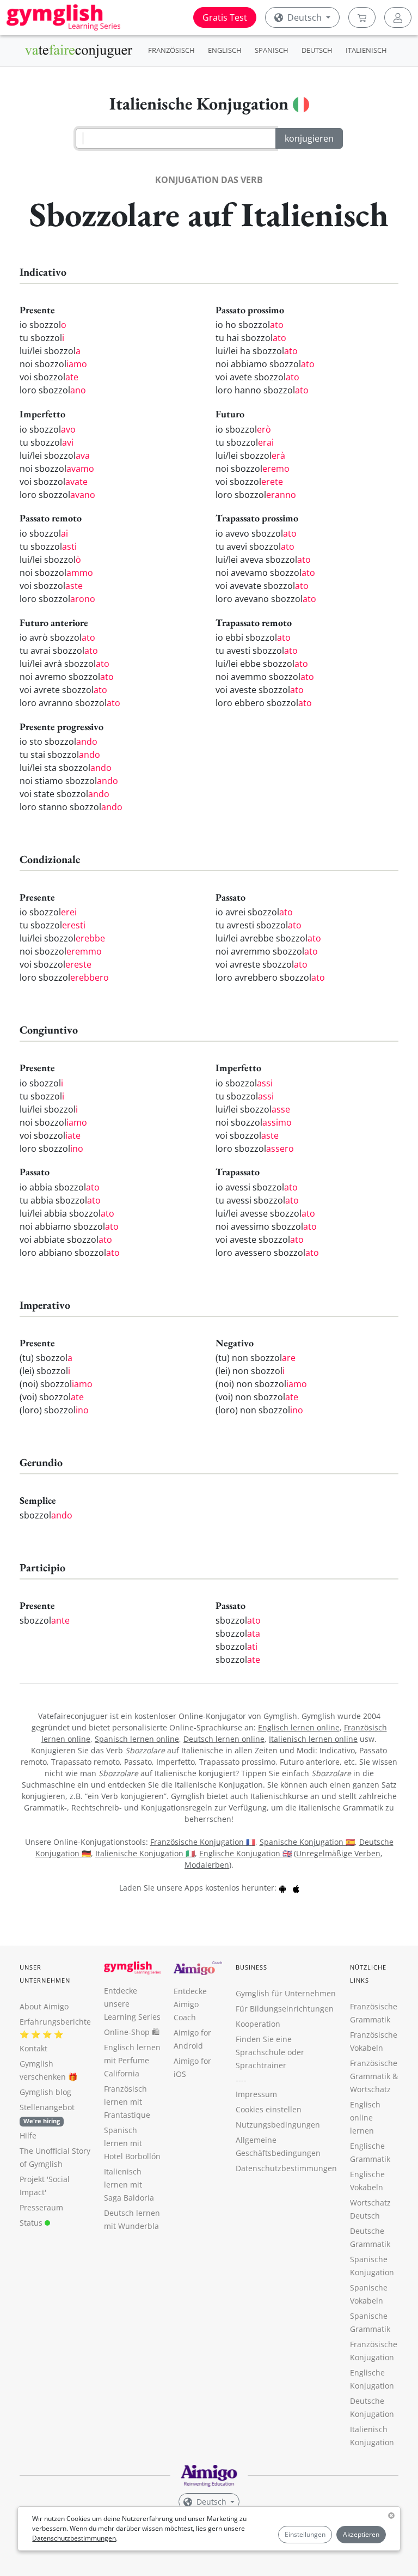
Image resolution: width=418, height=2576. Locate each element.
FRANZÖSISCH (171, 50)
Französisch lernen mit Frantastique (127, 2102)
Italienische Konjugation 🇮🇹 (145, 1853)
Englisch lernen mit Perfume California (132, 2060)
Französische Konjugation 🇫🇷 (203, 1842)
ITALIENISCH (366, 50)
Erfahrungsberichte (55, 2022)
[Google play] (282, 1888)
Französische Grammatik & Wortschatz (374, 2076)
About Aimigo (44, 2006)
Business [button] (252, 1967)
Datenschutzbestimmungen (74, 2538)
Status (32, 2223)
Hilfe (28, 2135)
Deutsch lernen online (224, 1739)
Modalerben (207, 1865)
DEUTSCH (317, 50)
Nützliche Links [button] (368, 1974)
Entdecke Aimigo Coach (190, 2004)
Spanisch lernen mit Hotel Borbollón (132, 2143)
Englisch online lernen (365, 2118)
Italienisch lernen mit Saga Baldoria (129, 2185)
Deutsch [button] (305, 17)
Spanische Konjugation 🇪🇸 (307, 1842)
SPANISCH (272, 50)
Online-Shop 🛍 (132, 2032)
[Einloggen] (398, 17)
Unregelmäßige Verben (338, 1853)
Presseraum (41, 2207)
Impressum (256, 2094)
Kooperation (258, 2024)
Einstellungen (305, 2534)
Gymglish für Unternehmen (286, 1993)
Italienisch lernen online (313, 1739)
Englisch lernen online (299, 1727)
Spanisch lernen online (137, 1739)
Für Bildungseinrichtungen (285, 2009)
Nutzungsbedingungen (278, 2125)
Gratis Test (225, 17)
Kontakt (33, 2048)
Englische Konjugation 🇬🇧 (245, 1853)
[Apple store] (296, 1888)
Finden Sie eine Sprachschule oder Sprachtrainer (270, 2052)
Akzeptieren (361, 2534)
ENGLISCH (225, 50)
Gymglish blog (45, 2092)
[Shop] (362, 17)
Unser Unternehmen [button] (45, 1974)
